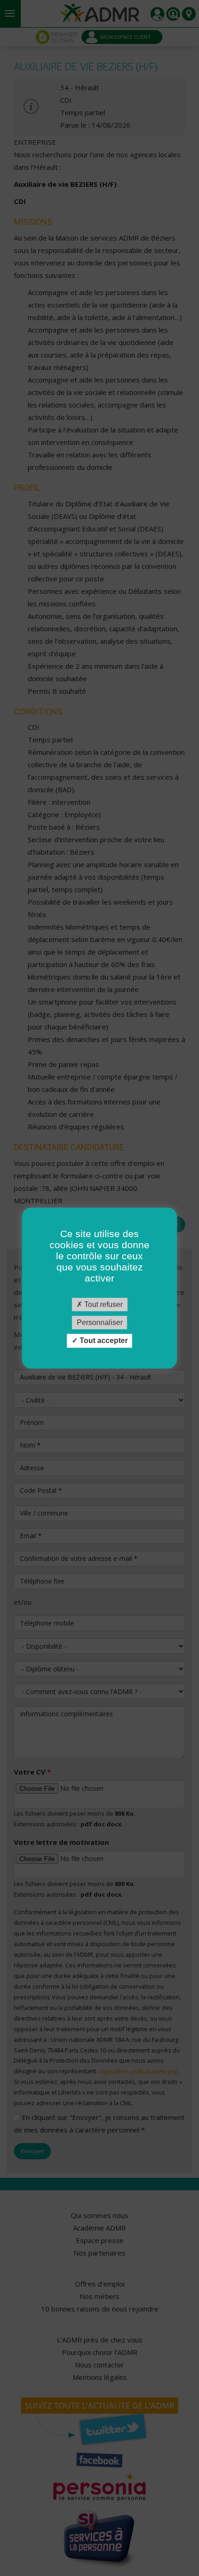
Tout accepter (103, 1341)
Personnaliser (100, 1322)
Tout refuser (103, 1304)
